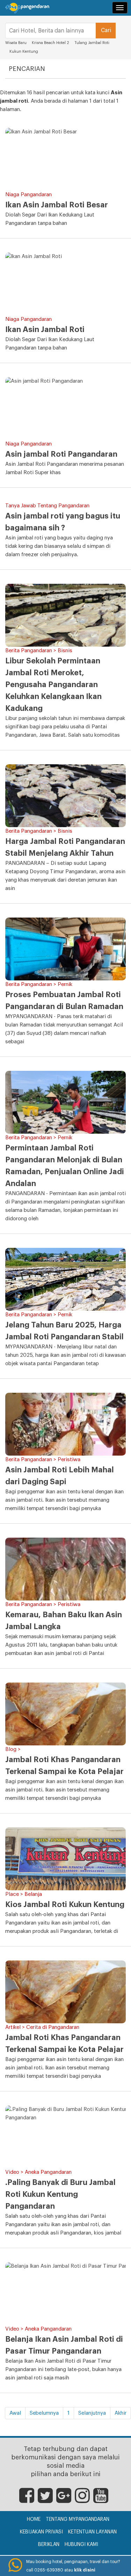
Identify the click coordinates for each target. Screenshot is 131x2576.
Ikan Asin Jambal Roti (45, 330)
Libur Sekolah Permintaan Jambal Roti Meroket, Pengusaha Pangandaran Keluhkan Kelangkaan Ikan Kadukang (53, 685)
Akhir (121, 2413)
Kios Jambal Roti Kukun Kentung (65, 1905)
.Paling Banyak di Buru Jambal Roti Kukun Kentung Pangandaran (60, 2194)
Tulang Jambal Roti (92, 43)
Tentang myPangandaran (78, 2519)
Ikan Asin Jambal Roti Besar (57, 205)
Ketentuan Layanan (92, 2532)
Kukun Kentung (24, 51)
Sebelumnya (44, 2413)
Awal (15, 2413)
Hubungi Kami (81, 2545)
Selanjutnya (92, 2413)
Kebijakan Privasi (41, 2532)
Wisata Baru (16, 43)
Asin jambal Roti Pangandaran (61, 454)
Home (34, 2519)
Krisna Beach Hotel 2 (50, 43)
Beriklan (49, 2545)
